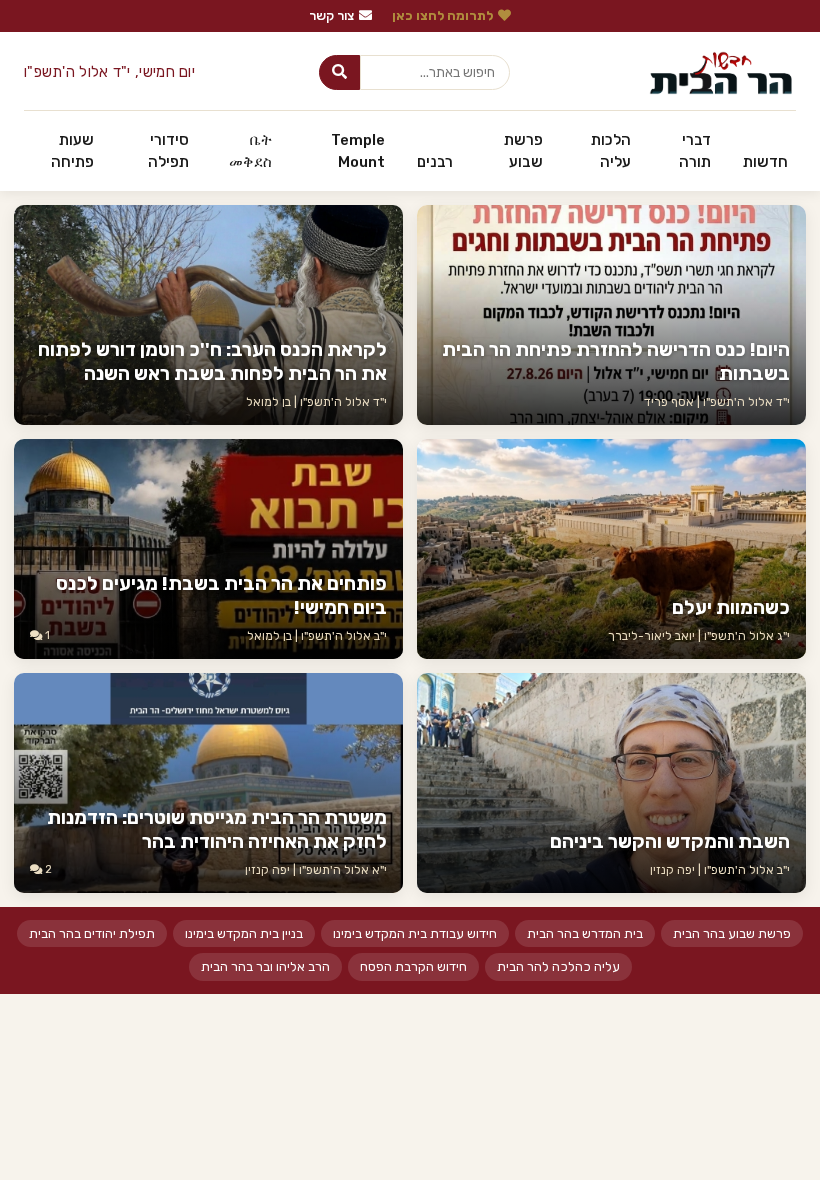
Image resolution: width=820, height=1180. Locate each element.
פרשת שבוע (523, 151)
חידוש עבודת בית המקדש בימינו (415, 933)
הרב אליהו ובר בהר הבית (265, 966)
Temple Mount (358, 151)
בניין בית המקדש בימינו (244, 933)
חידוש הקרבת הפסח (413, 966)
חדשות (765, 162)
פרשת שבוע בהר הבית (732, 933)
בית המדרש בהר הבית (585, 933)
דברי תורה (695, 151)
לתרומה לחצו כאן (442, 15)
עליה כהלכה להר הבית (558, 966)
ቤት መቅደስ (250, 151)
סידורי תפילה (168, 151)
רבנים (435, 162)
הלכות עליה (611, 151)
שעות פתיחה (72, 151)
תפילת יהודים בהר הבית (92, 933)
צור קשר (331, 15)
